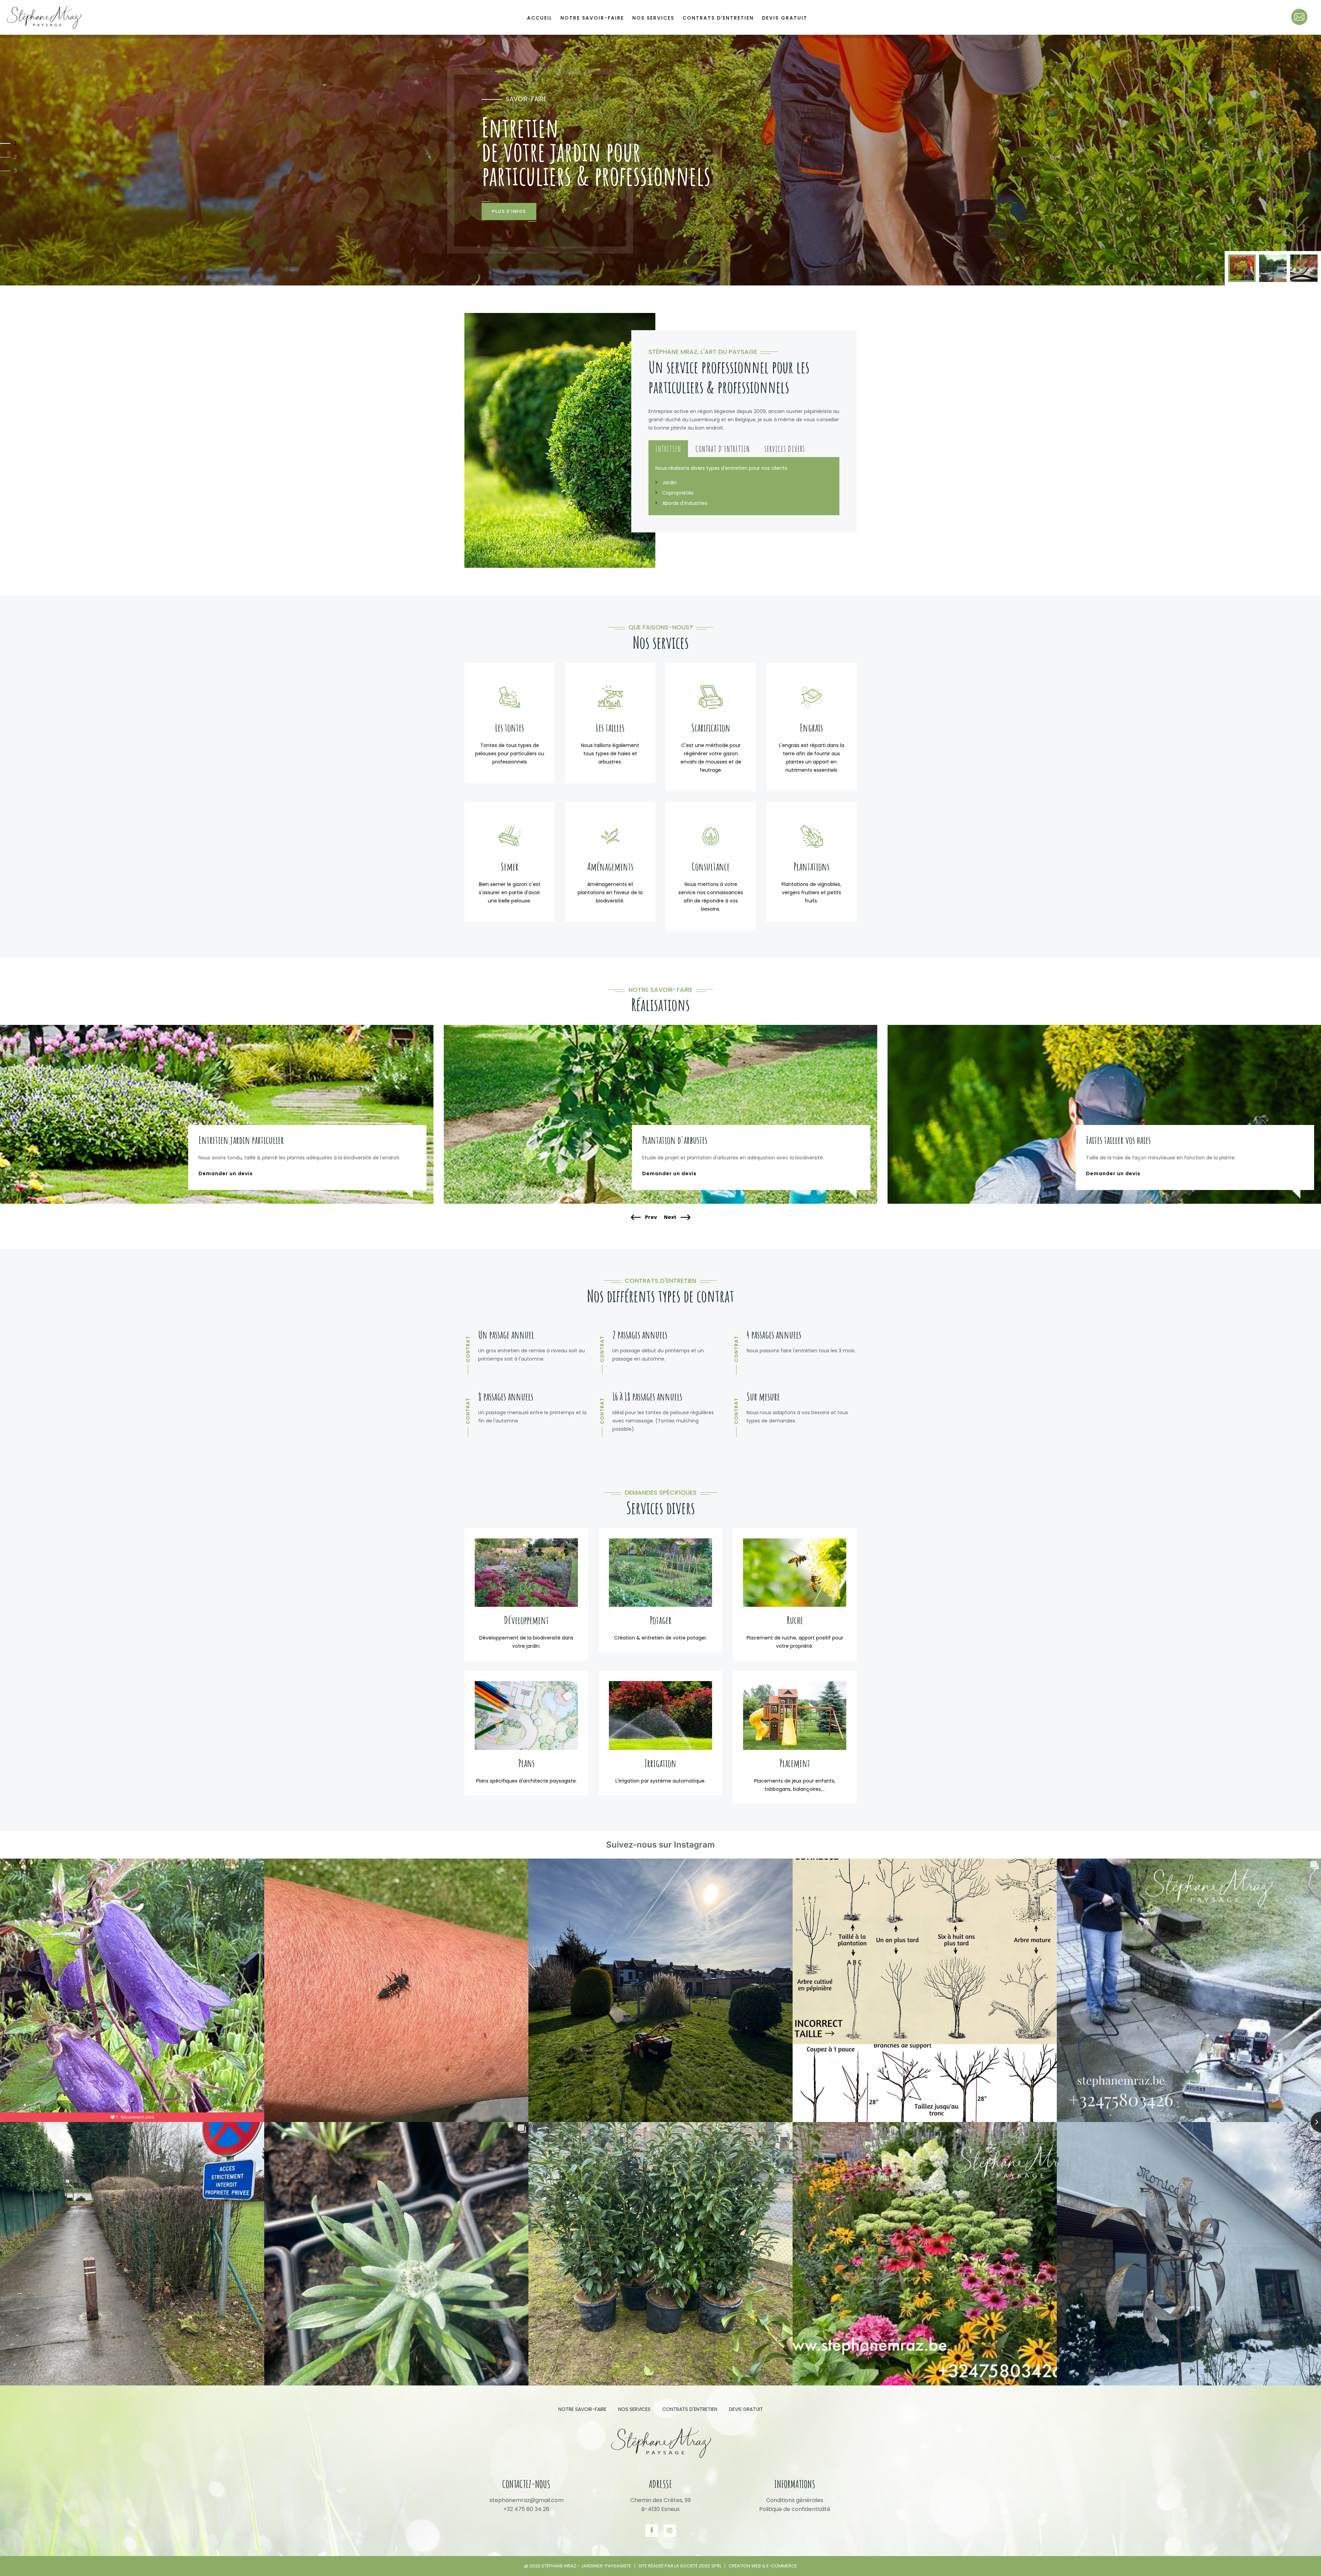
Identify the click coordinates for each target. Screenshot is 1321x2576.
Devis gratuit (785, 18)
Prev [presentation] (651, 1217)
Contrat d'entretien (723, 449)
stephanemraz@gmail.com (527, 2500)
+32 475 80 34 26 (526, 2509)
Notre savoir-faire (592, 18)
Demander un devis (226, 1173)
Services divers (785, 449)
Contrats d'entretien (718, 18)
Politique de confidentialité (795, 2509)
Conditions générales (795, 2500)
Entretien (668, 449)
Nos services (653, 18)
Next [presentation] (671, 1217)
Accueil (540, 18)
